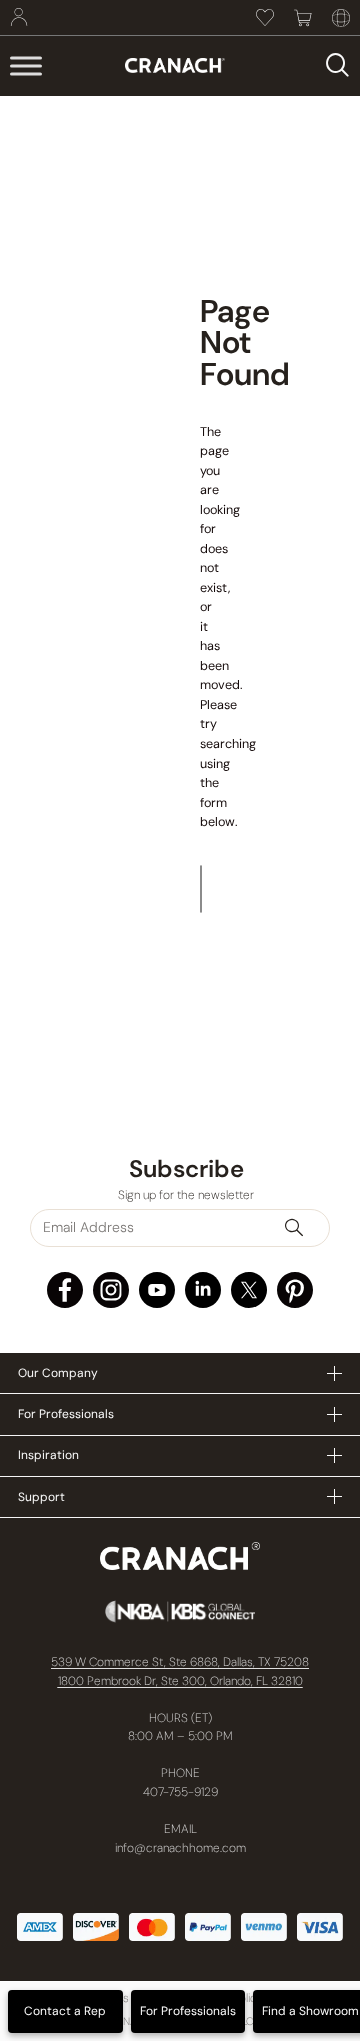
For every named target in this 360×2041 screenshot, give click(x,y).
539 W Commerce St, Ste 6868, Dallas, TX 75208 (180, 1662)
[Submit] (303, 1228)
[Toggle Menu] (26, 65)
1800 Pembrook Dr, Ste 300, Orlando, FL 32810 (180, 1681)
